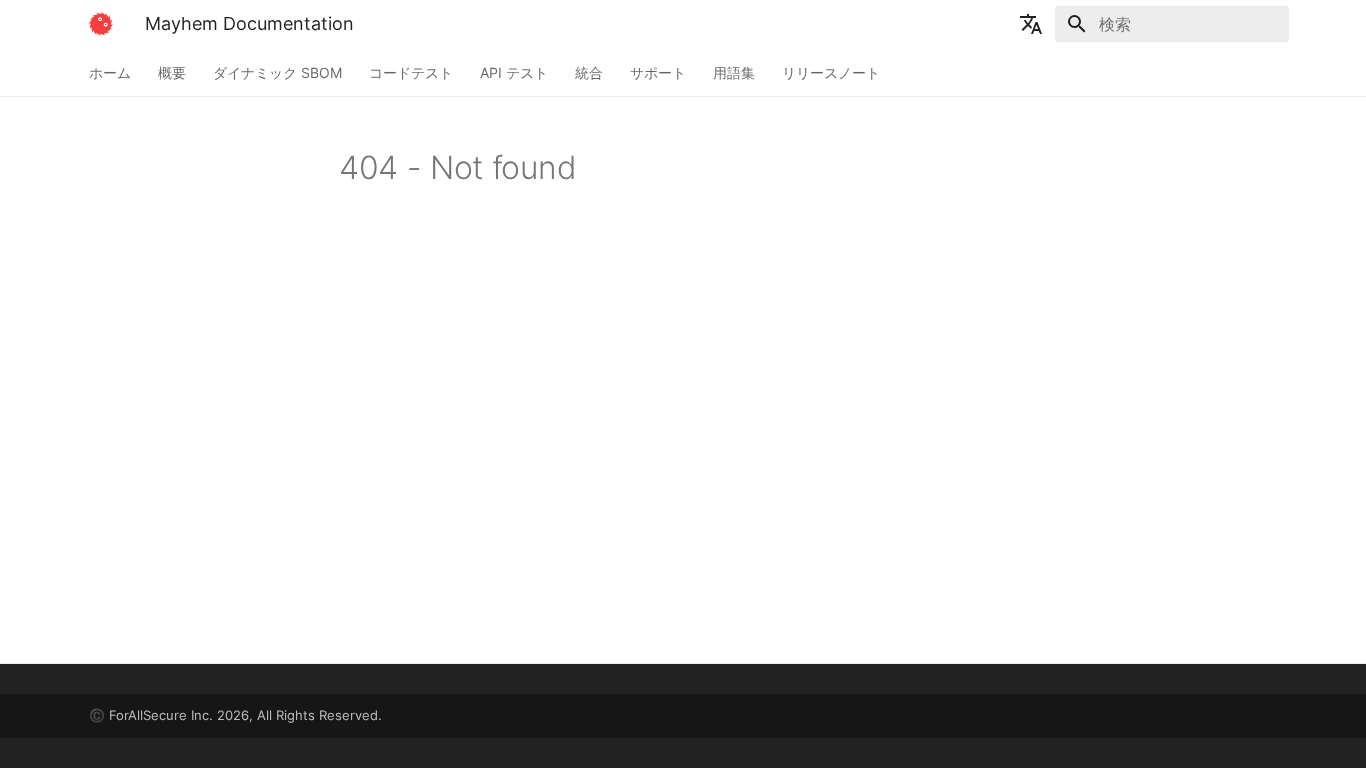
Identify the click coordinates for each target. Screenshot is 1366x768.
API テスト (514, 72)
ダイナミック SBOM (277, 72)
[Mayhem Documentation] (101, 24)
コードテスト (411, 72)
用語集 (734, 72)
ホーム (110, 72)
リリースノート (831, 72)
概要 (172, 72)
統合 (589, 72)
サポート (658, 72)
